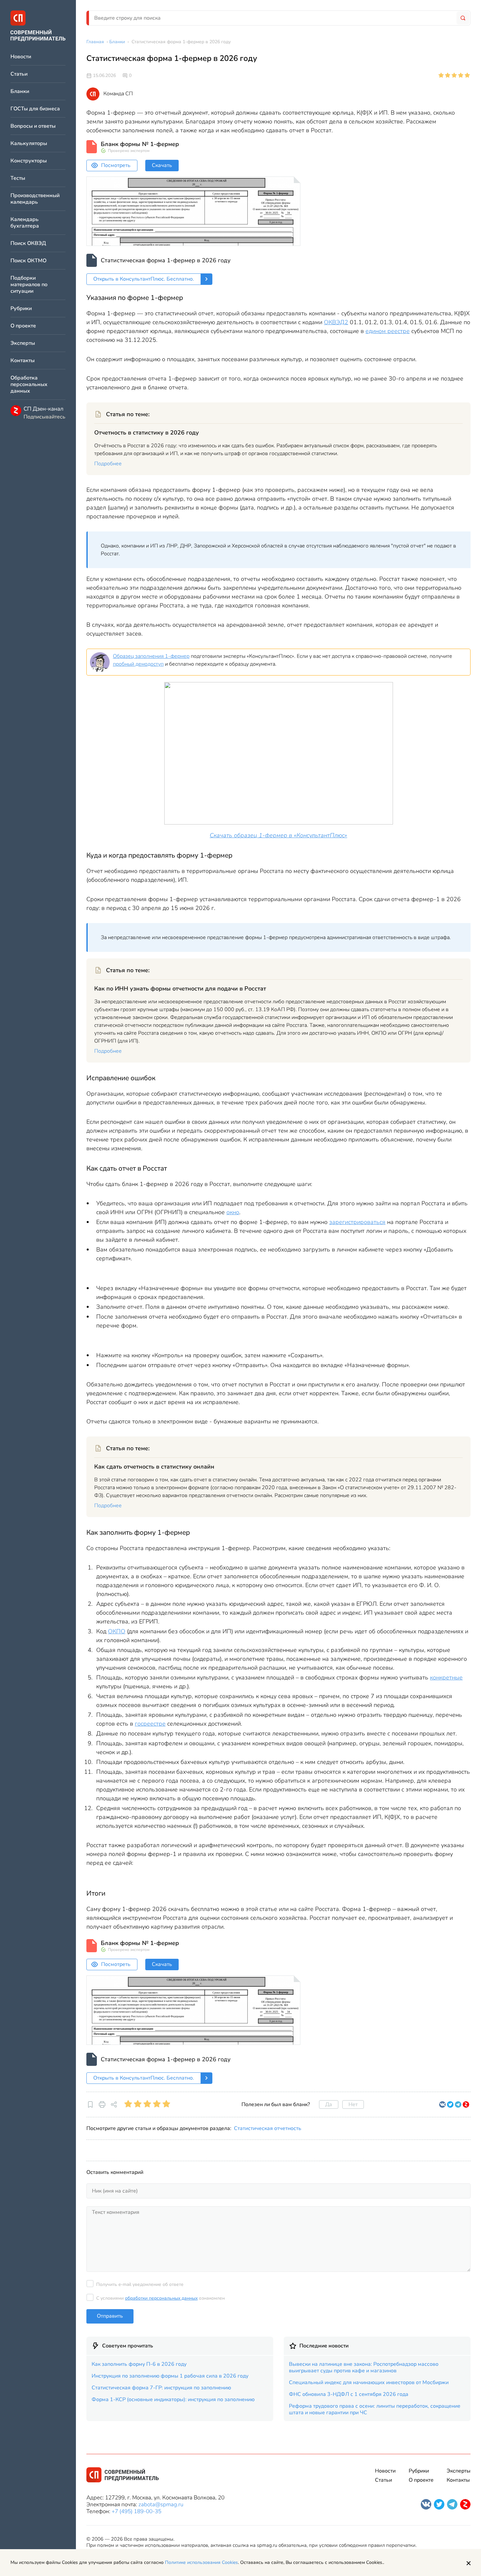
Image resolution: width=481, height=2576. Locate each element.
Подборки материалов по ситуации (29, 285)
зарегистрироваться (357, 1222)
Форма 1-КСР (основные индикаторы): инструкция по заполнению (173, 2400)
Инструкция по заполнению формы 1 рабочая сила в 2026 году (170, 2376)
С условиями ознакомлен (160, 2298)
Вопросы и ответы (33, 126)
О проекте (23, 326)
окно (233, 1212)
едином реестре (388, 331)
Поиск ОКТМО (28, 261)
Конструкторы (29, 161)
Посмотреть (116, 165)
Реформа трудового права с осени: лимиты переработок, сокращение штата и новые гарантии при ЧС (375, 2409)
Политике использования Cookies (201, 2562)
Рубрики (21, 309)
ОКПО (117, 1631)
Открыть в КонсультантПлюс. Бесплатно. (144, 279)
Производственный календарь (35, 199)
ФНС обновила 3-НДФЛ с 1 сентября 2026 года (349, 2394)
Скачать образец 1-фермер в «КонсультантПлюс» (278, 835)
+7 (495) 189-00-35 (136, 2511)
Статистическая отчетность (268, 2128)
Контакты (23, 361)
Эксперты (23, 343)
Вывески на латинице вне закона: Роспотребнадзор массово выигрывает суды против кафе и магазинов (364, 2367)
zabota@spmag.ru (161, 2504)
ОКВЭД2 (336, 322)
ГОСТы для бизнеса (35, 109)
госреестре (150, 1724)
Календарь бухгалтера (25, 223)
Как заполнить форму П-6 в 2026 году (139, 2364)
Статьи (19, 74)
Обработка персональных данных (29, 385)
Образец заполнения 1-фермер (151, 656)
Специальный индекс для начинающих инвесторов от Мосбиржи (369, 2382)
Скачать (162, 165)
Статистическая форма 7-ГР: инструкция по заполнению (161, 2388)
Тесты (18, 178)
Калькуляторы (29, 144)
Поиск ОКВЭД (28, 243)
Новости (21, 57)
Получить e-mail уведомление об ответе (140, 2284)
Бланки (20, 92)
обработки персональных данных (161, 2298)
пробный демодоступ (138, 664)
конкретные (446, 1677)
